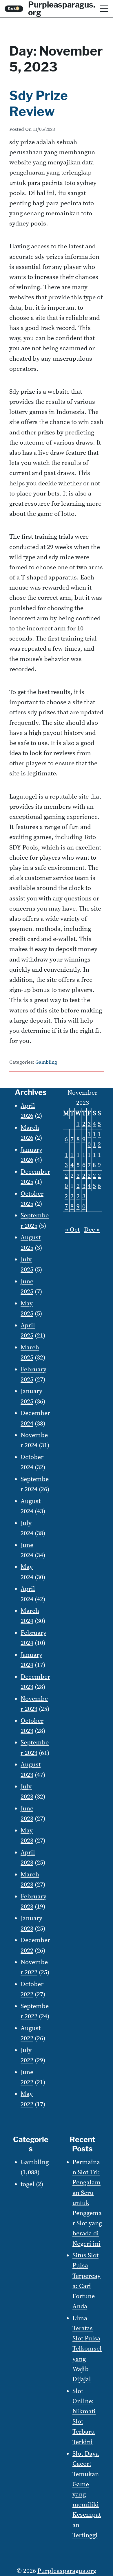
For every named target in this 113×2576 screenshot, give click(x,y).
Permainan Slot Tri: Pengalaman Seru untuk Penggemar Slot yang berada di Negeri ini (87, 2203)
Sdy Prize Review (39, 103)
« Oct (72, 1230)
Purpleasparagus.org (67, 2571)
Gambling (46, 1062)
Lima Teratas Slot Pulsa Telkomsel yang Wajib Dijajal (87, 2349)
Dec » (92, 1230)
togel (28, 2184)
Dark (14, 9)
